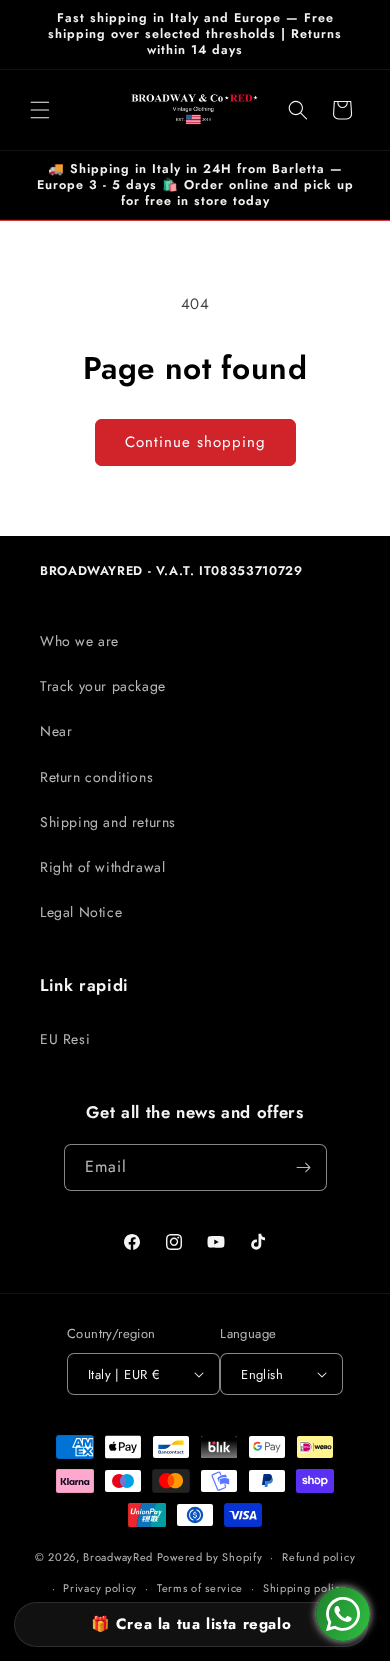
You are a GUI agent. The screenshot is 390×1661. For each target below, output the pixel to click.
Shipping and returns (108, 822)
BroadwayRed (118, 1557)
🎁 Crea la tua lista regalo (191, 1624)
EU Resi (65, 1039)
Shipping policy (305, 1588)
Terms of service (200, 1588)
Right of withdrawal (102, 867)
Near (56, 731)
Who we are (79, 641)
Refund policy (318, 1557)
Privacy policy (100, 1588)
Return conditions (96, 777)
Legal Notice (81, 912)
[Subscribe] (304, 1167)
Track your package (103, 686)
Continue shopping (195, 442)
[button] (40, 110)
